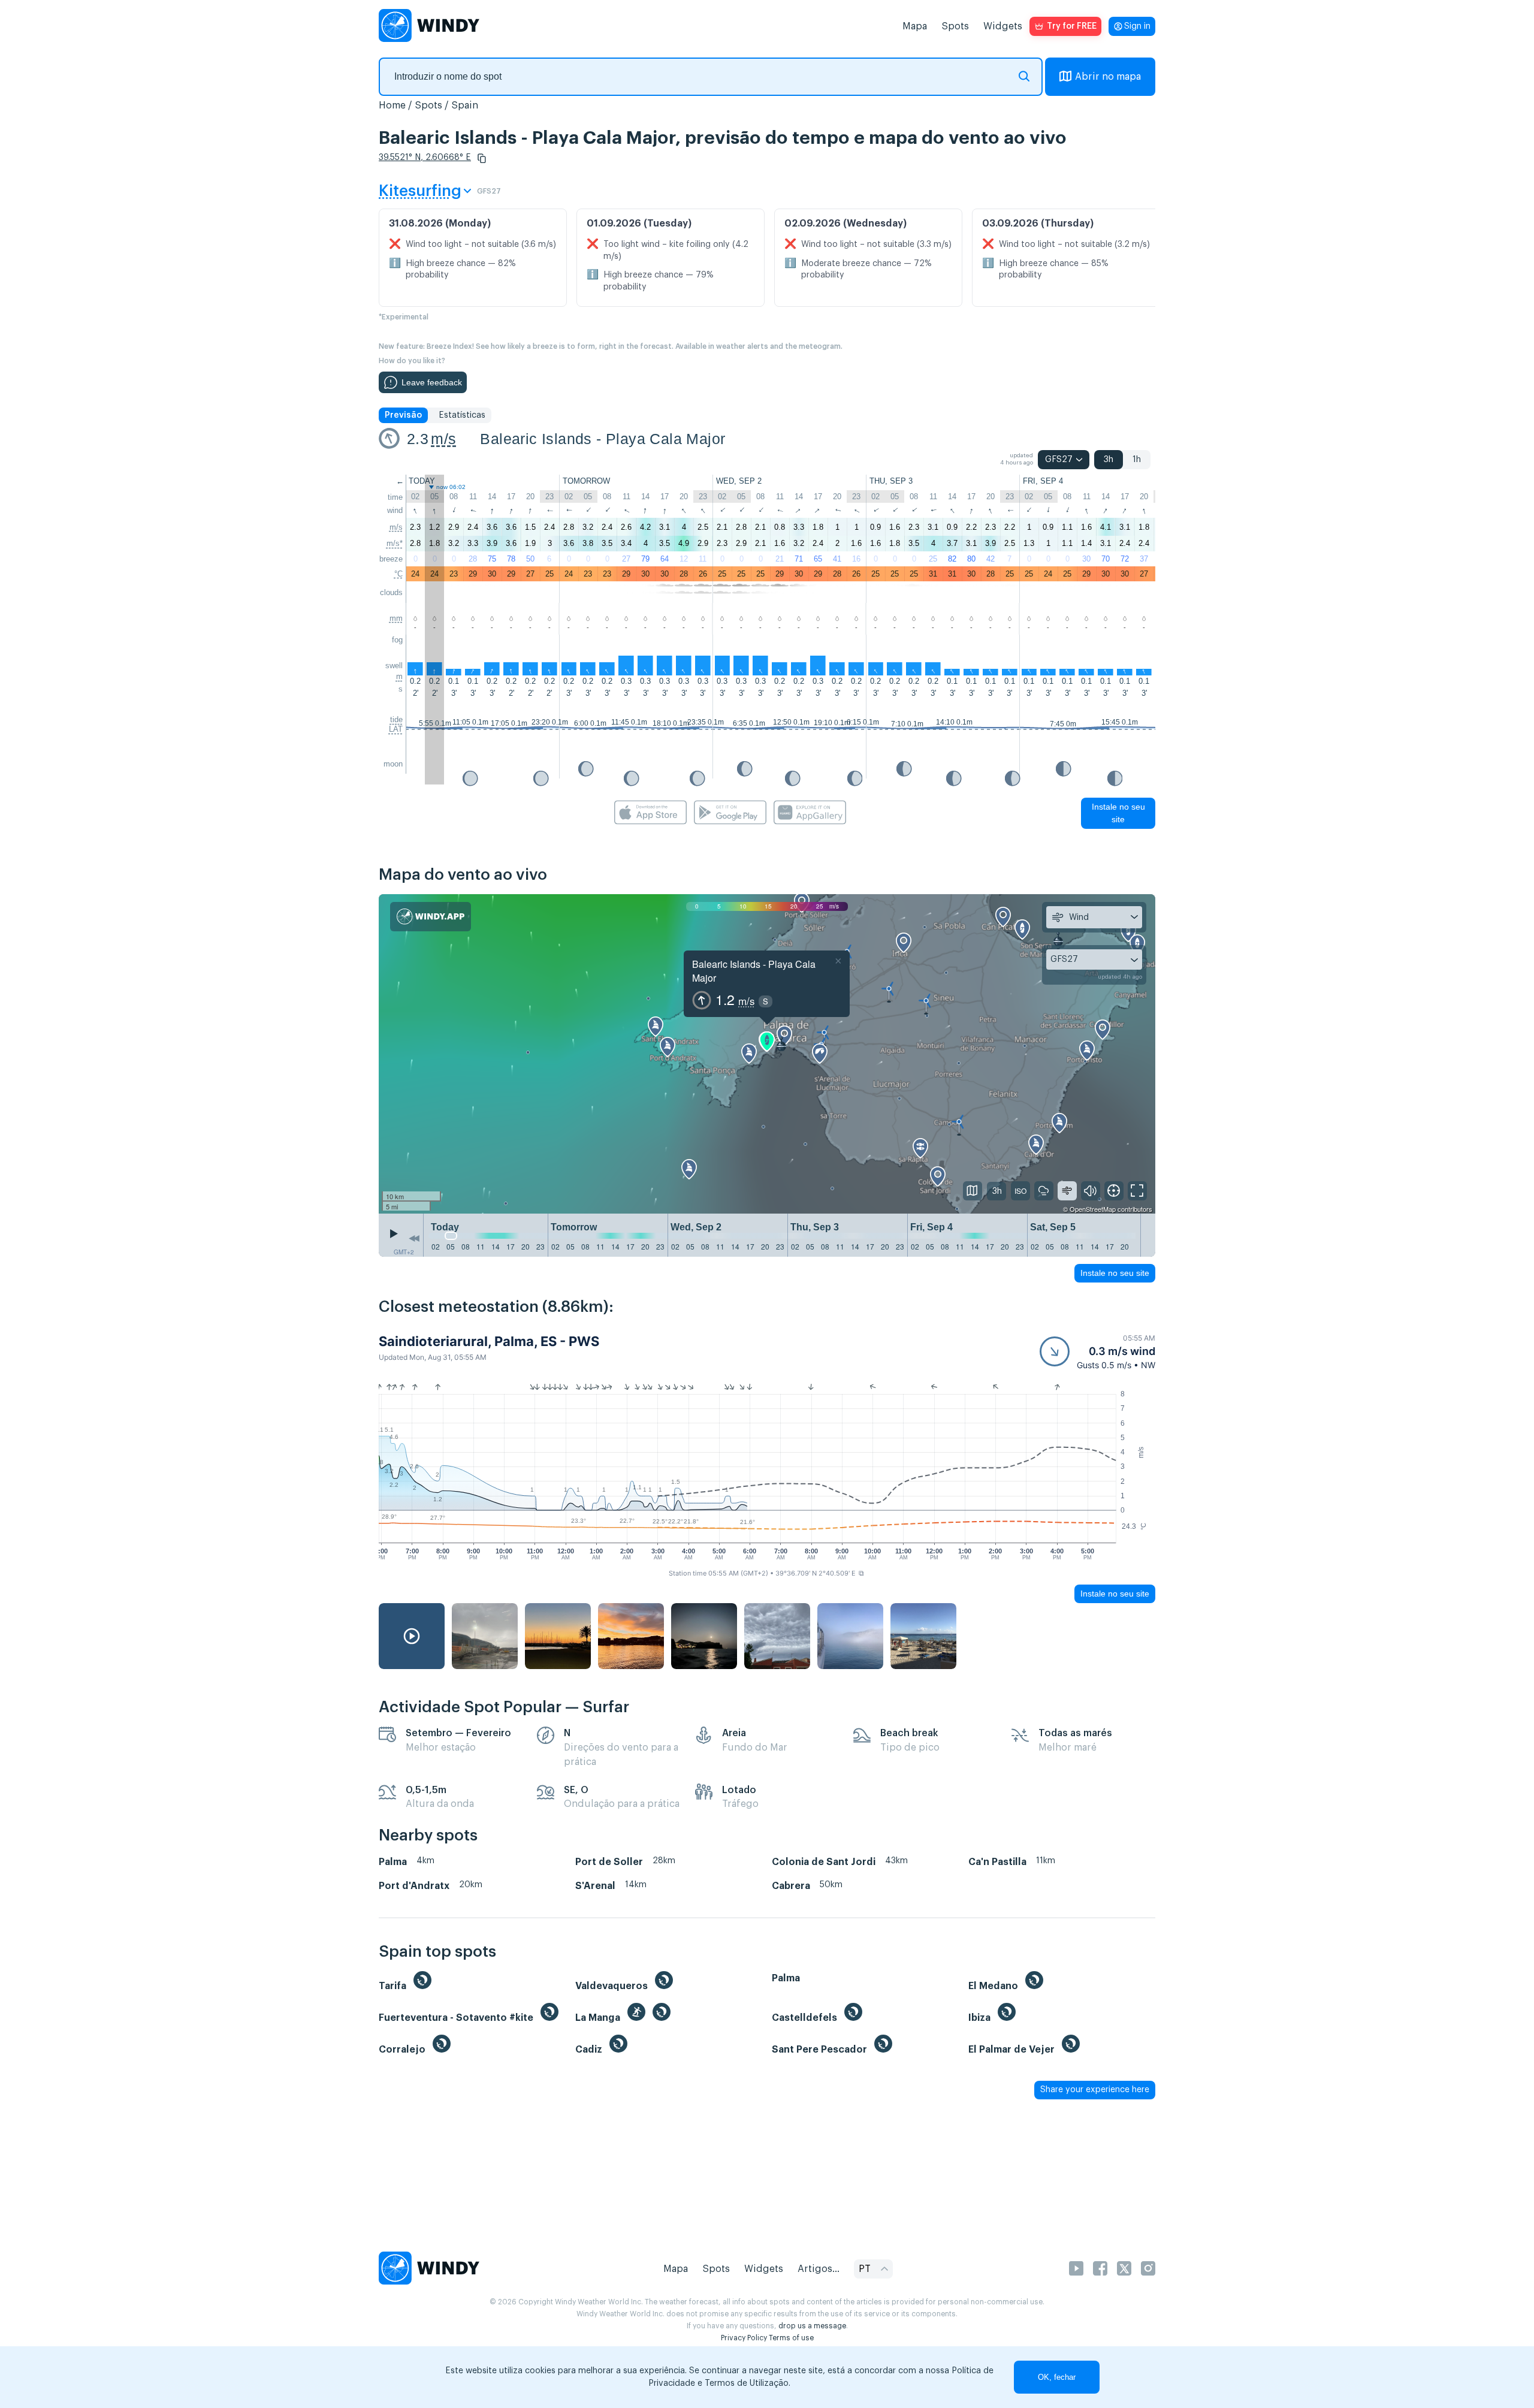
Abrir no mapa (1108, 77)
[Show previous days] (414, 1238)
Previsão (403, 415)
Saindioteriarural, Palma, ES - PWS (489, 1341)
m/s (443, 439)
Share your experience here (1095, 2090)
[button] (482, 158)
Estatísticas (462, 415)
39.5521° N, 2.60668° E (425, 158)
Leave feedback (432, 382)
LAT (396, 729)
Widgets (1003, 26)
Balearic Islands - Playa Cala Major (603, 439)
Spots (955, 26)
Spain (465, 105)
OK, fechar (1057, 2377)
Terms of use (791, 2338)
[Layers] (973, 1191)
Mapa (915, 26)
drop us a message (812, 2326)
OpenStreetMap (1093, 1209)
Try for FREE (1072, 26)
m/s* (395, 543)
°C (398, 574)
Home (392, 105)
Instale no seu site (1118, 813)
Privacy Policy (744, 2338)
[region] (767, 1054)
